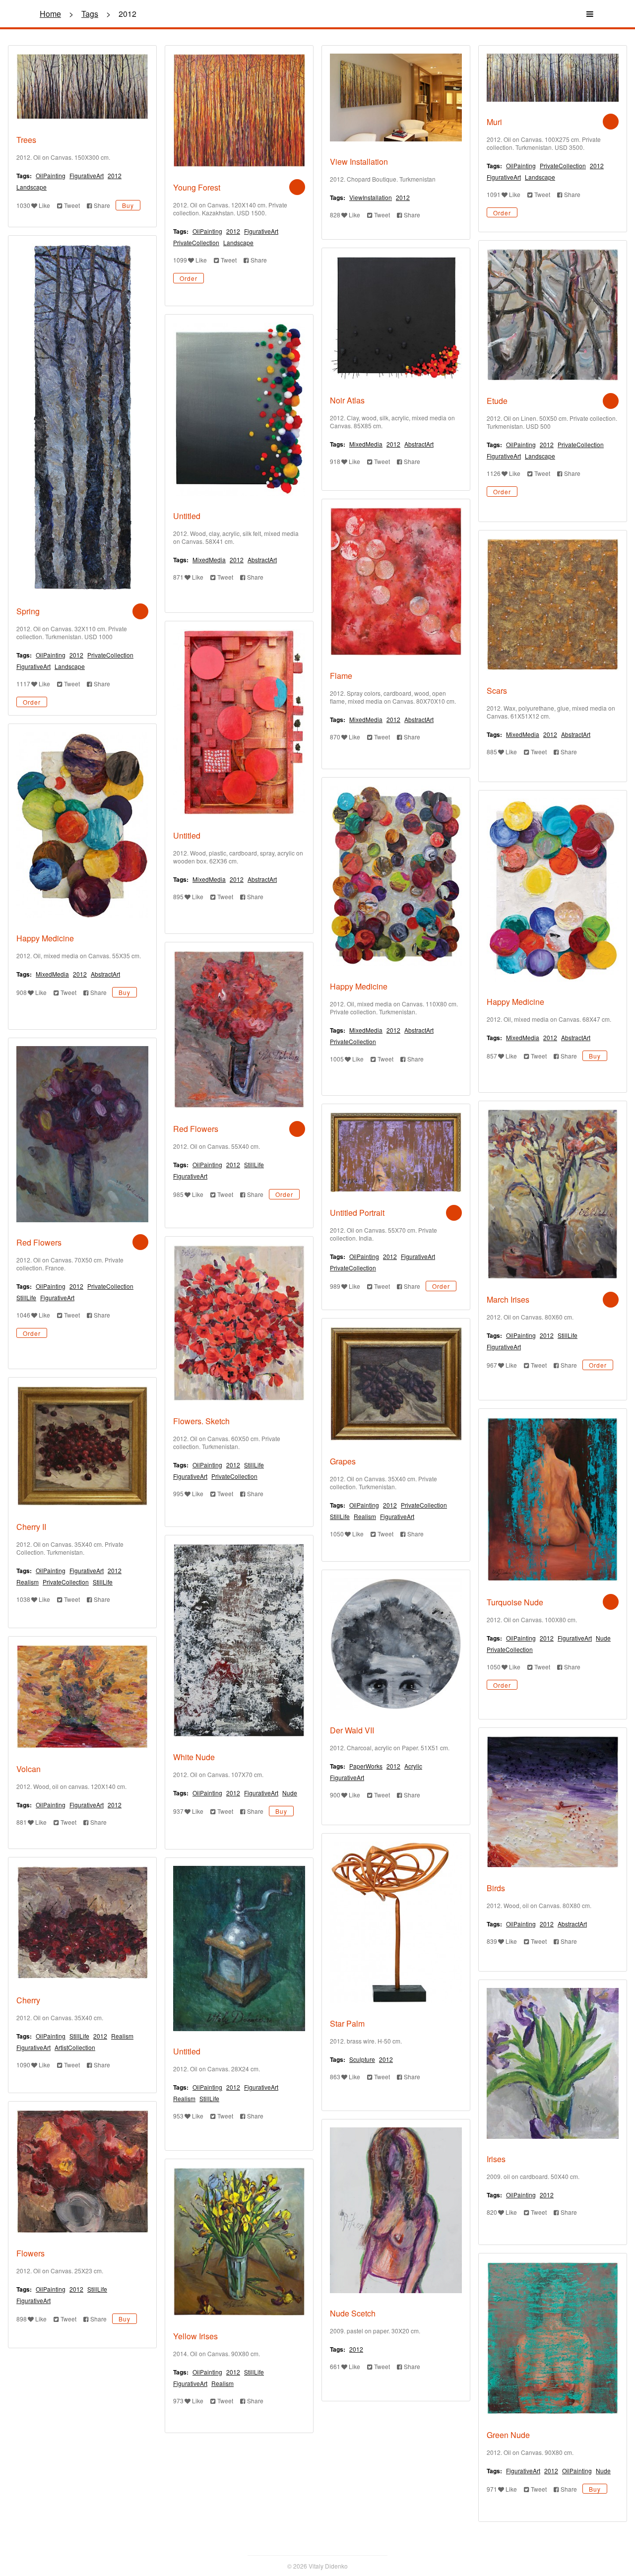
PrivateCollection (196, 242)
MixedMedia (366, 444)
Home (50, 14)
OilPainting (51, 175)
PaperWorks (366, 1766)
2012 (115, 175)
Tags (90, 14)
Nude (603, 1638)
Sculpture (362, 2059)
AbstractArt (419, 444)
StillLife (254, 1164)
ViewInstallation (371, 197)
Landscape (32, 187)
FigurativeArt (87, 175)
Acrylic (413, 1766)
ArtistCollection (75, 2047)
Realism (365, 1516)
